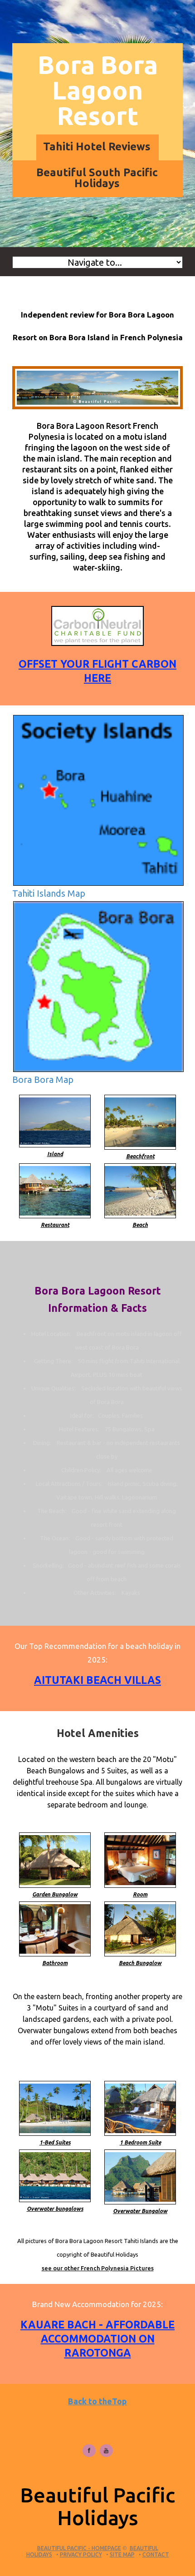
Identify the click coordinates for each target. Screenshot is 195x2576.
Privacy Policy (81, 2554)
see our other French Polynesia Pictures (98, 2268)
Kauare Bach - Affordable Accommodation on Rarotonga (97, 2339)
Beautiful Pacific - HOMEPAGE (79, 2548)
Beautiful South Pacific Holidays (97, 178)
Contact (156, 2554)
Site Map (122, 2554)
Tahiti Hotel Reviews (97, 146)
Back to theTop (97, 2401)
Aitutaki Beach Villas (97, 1680)
